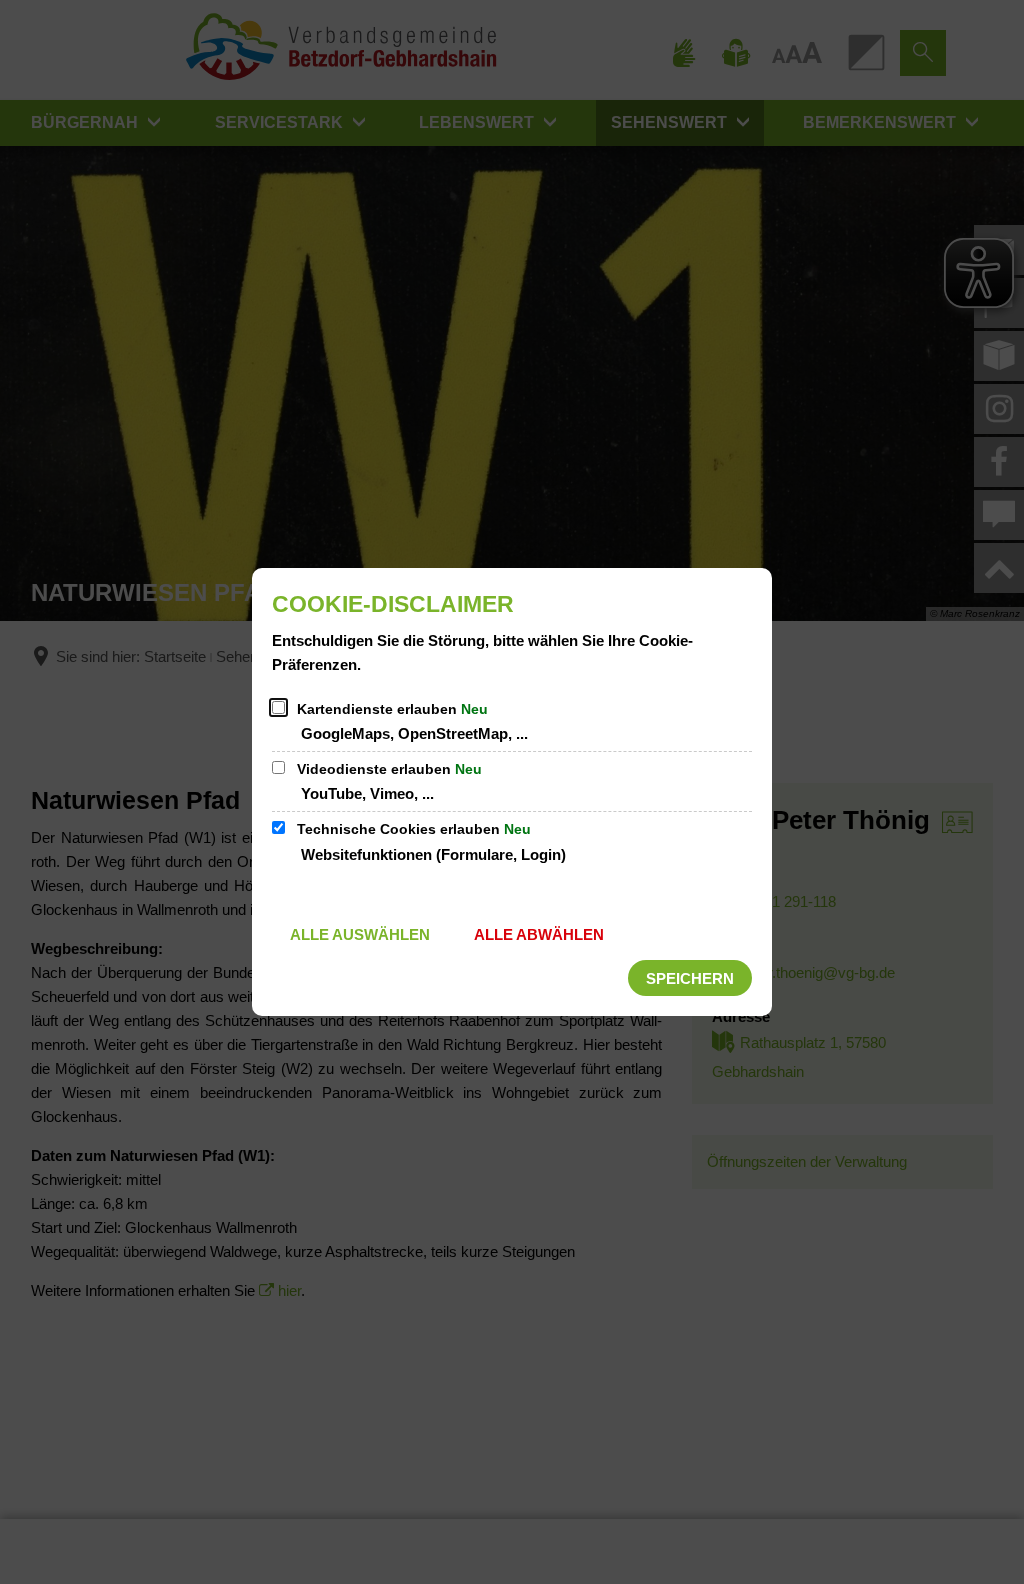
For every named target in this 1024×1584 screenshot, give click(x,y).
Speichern (690, 978)
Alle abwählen (539, 934)
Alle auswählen (360, 934)
